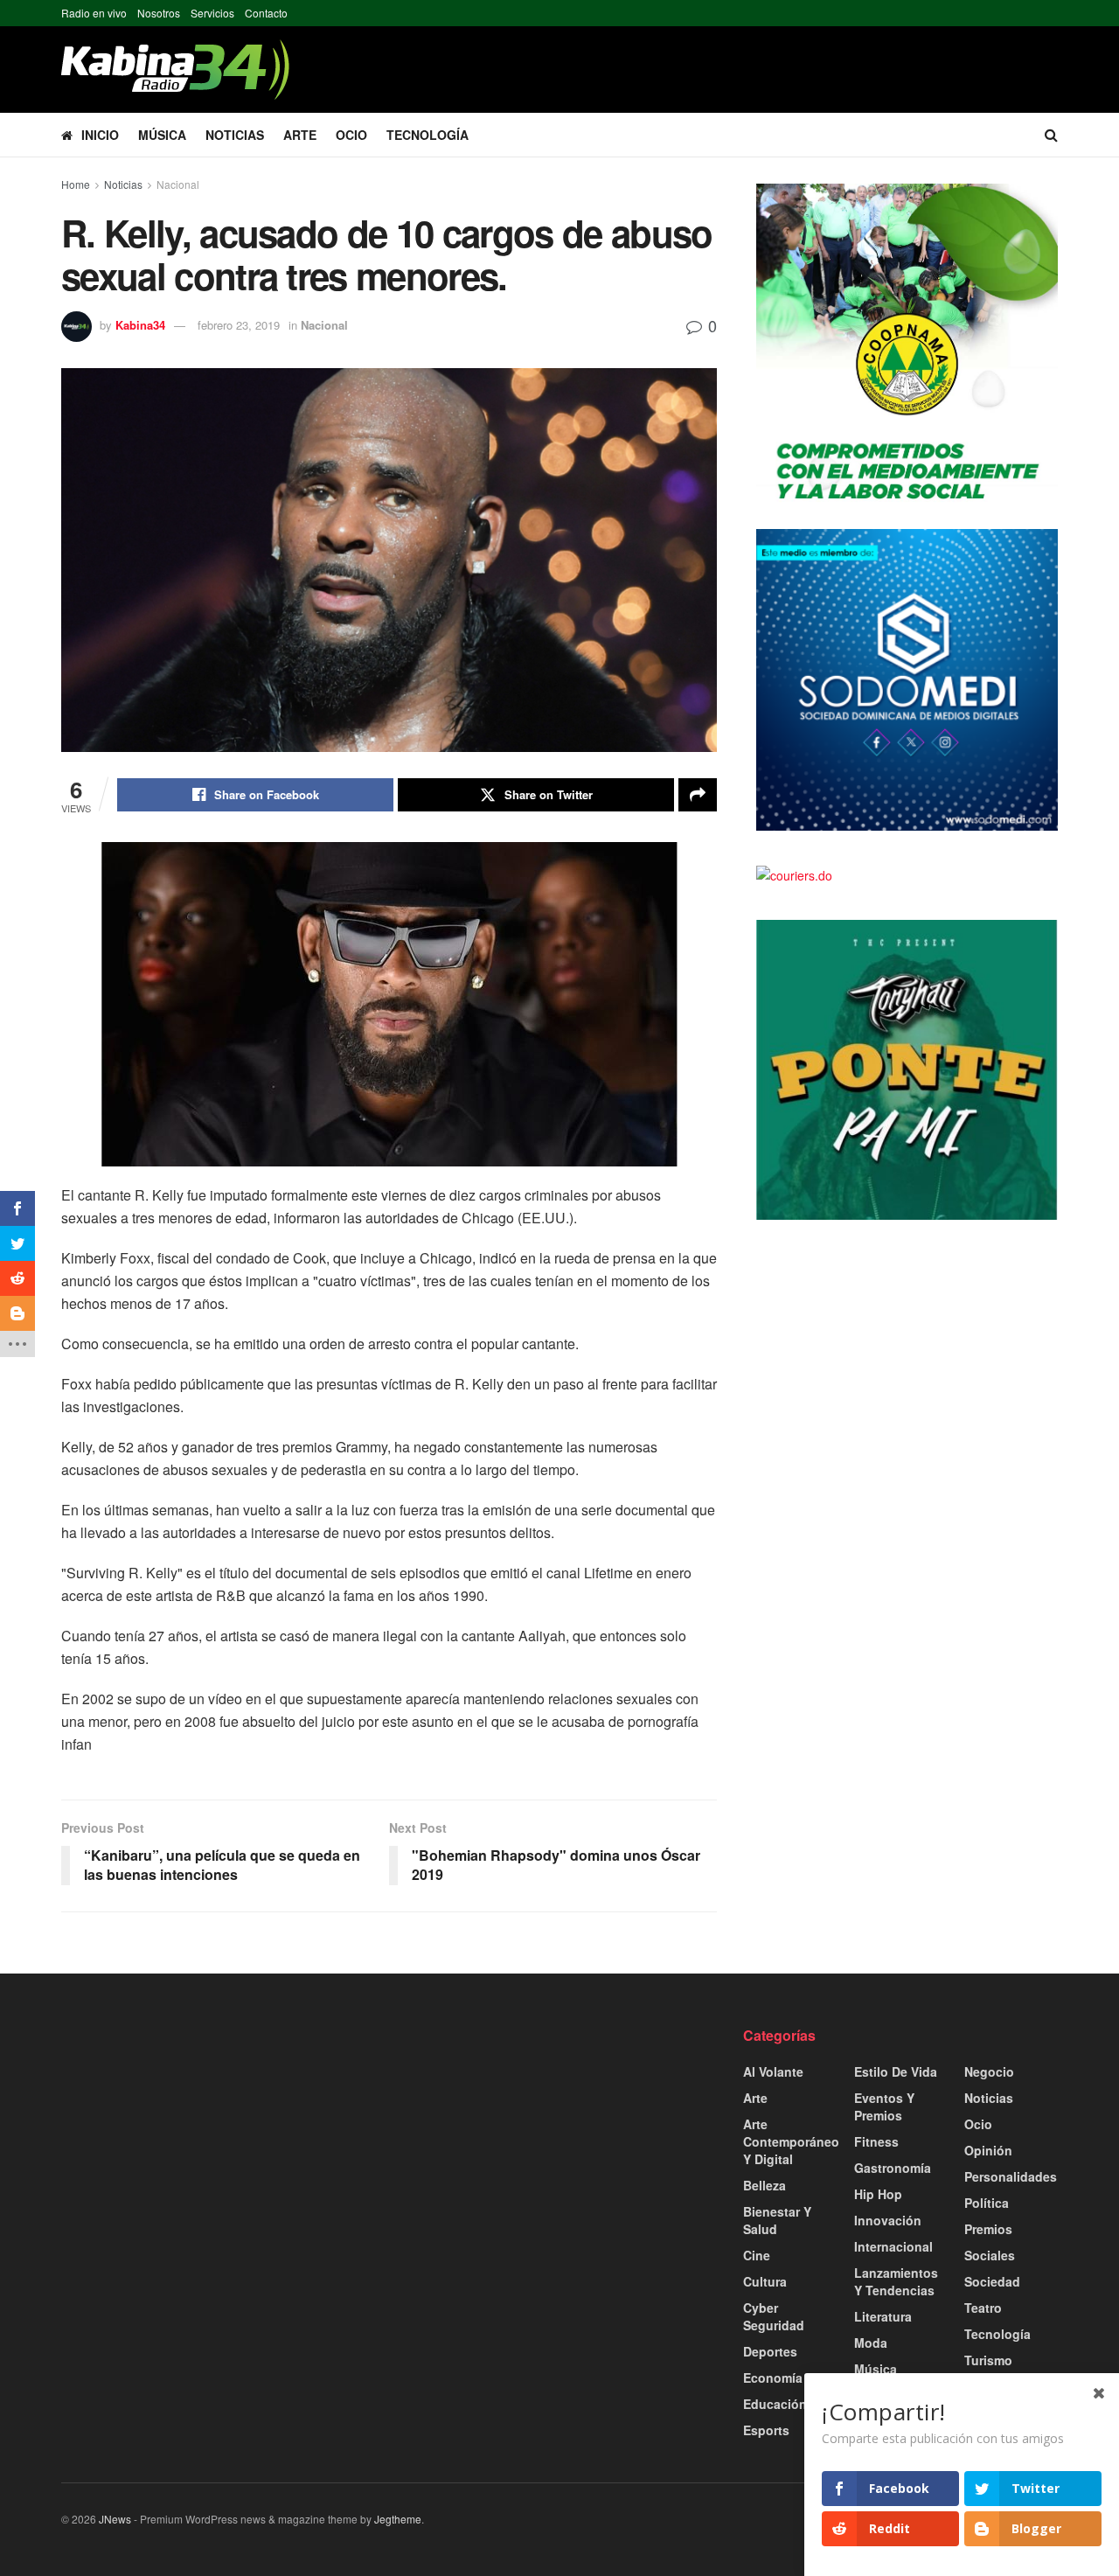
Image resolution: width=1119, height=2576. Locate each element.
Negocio (989, 2071)
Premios (988, 2229)
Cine (757, 2255)
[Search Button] (1051, 135)
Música (162, 135)
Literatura (883, 2316)
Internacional (893, 2246)
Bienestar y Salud (777, 2220)
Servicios (212, 13)
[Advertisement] (219, 2148)
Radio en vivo (94, 13)
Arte (300, 135)
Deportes (770, 2351)
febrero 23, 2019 (239, 325)
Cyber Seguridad (774, 2316)
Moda (871, 2343)
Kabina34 (140, 325)
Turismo (988, 2360)
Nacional (178, 184)
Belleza (765, 2185)
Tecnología (427, 135)
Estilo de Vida (896, 2071)
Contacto (266, 13)
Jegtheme (398, 2519)
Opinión (988, 2150)
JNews (115, 2519)
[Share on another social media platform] (698, 795)
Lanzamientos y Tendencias (896, 2281)
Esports (766, 2430)
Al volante (773, 2071)
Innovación (888, 2220)
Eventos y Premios (884, 2106)
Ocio (351, 135)
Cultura (765, 2281)
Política (987, 2203)
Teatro (983, 2308)
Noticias (235, 135)
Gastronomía (893, 2168)
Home (76, 184)
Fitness (876, 2141)
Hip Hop (878, 2194)
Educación (775, 2404)
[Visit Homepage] (175, 70)
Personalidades (1011, 2176)
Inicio (100, 135)
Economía (773, 2378)
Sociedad (992, 2281)
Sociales (990, 2255)
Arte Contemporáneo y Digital (791, 2141)
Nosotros (159, 13)
